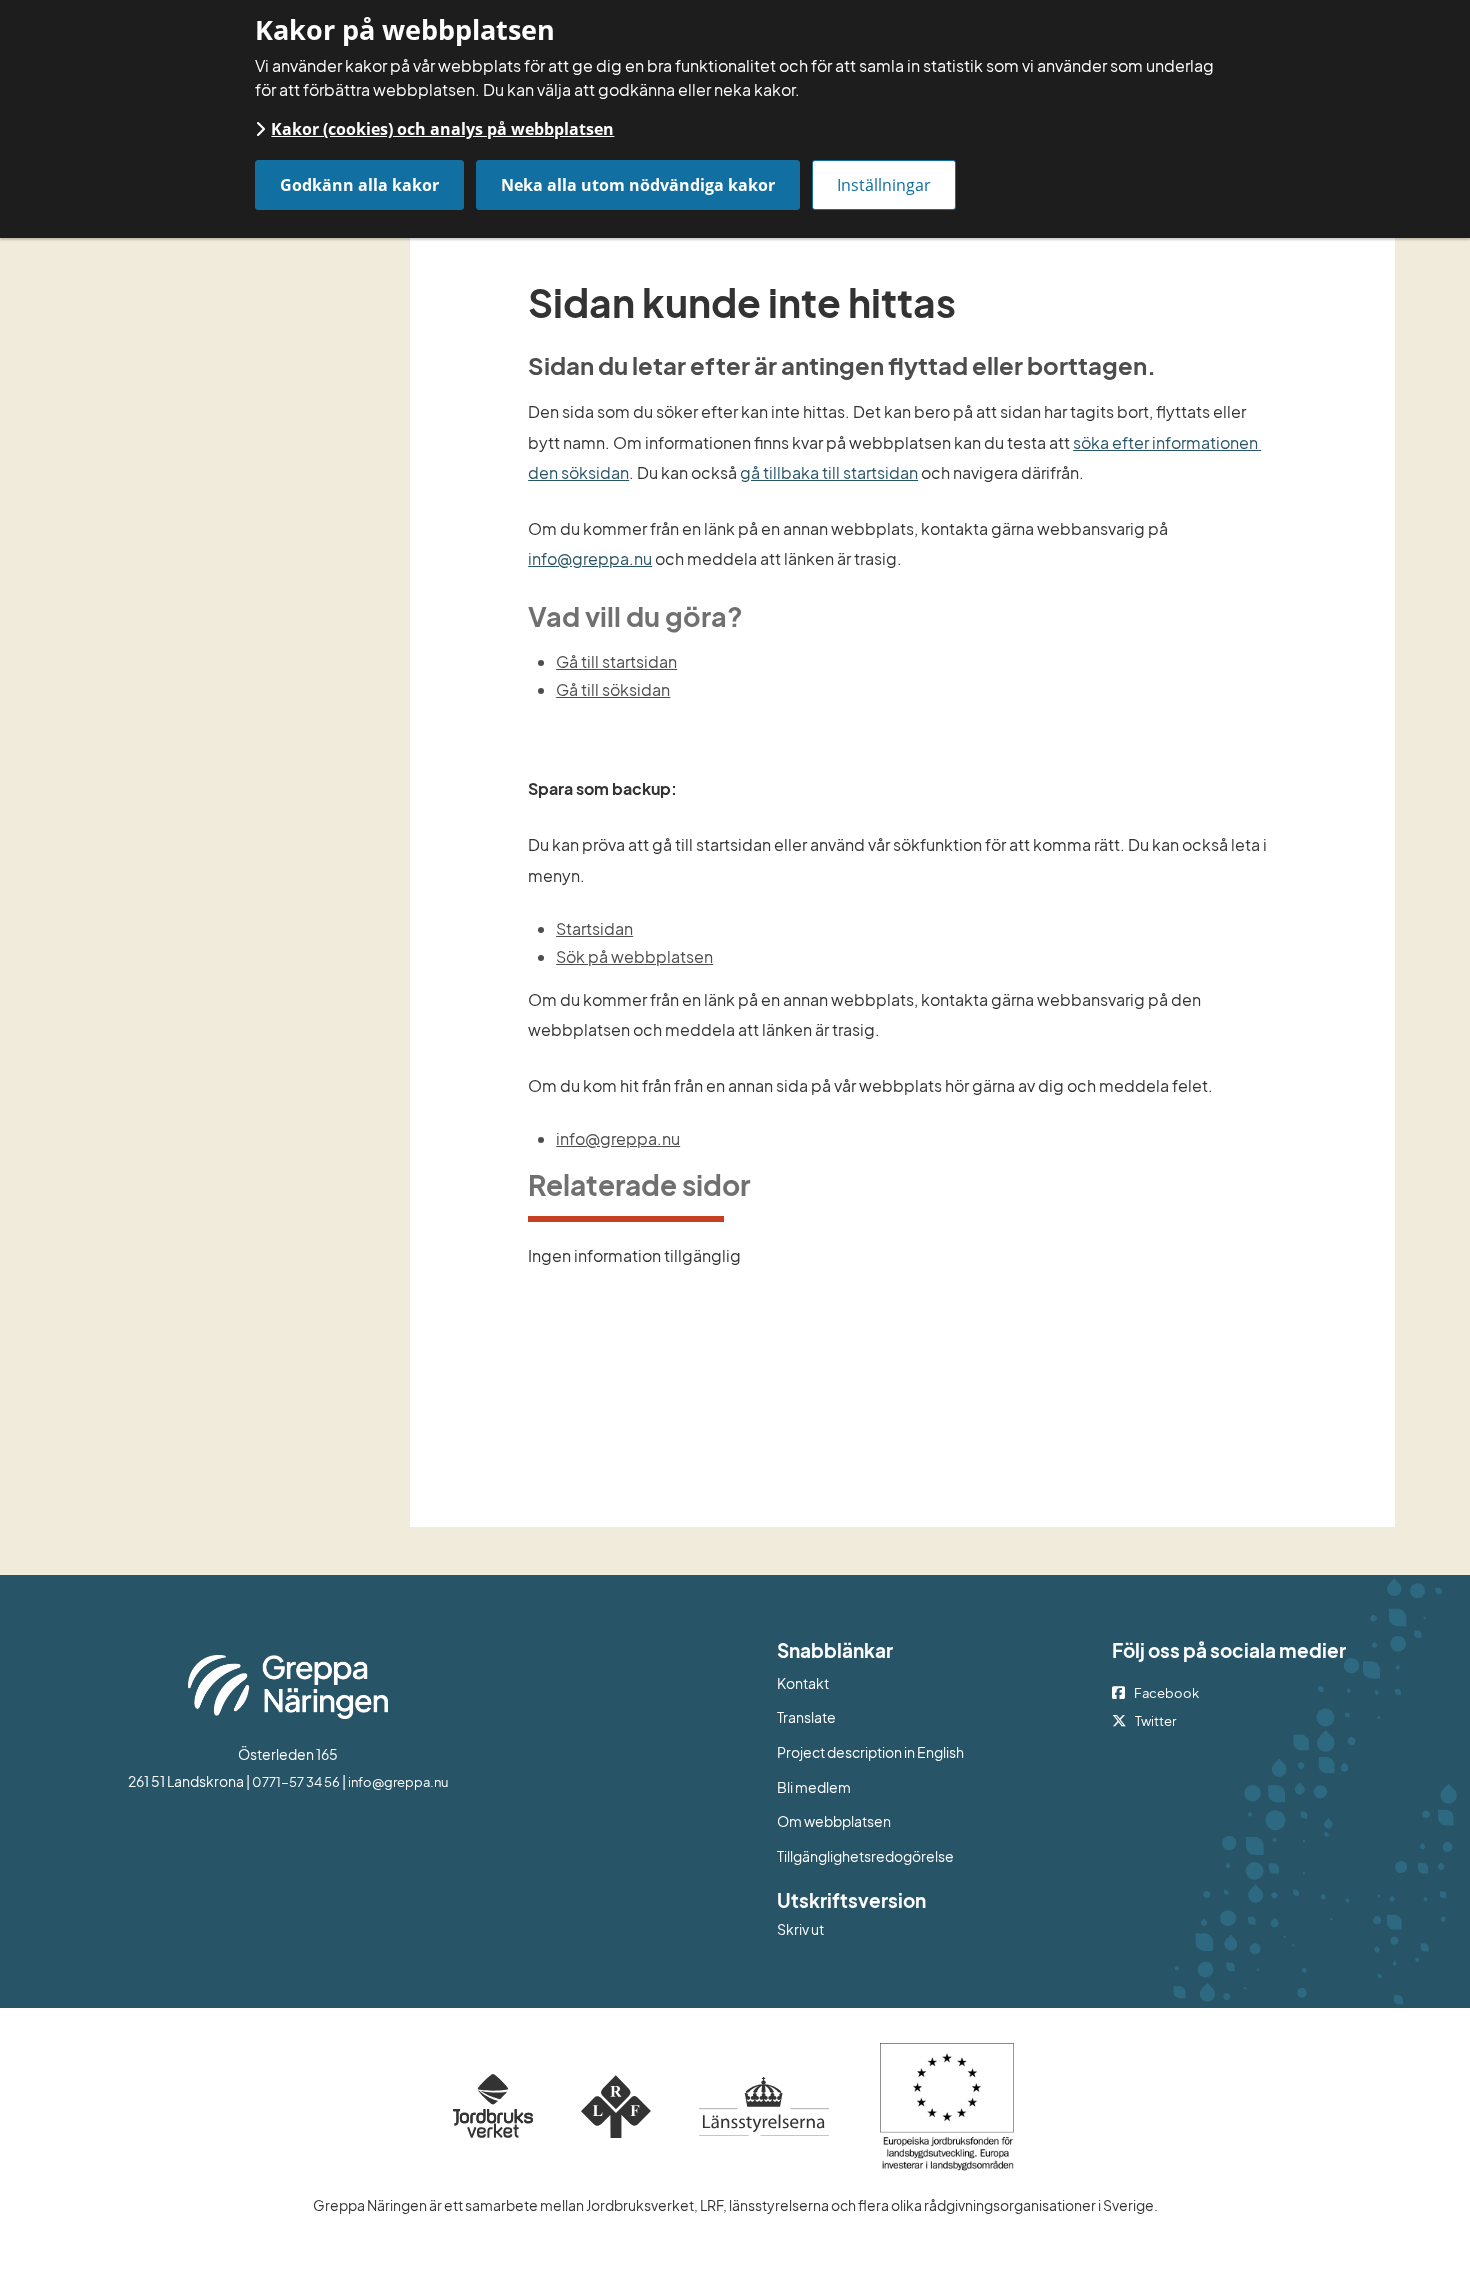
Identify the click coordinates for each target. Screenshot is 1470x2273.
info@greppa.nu (590, 558)
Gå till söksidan (613, 689)
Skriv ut (800, 1929)
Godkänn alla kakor (359, 185)
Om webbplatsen (834, 1821)
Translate (888, 1716)
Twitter (1155, 1721)
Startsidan (594, 928)
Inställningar (884, 185)
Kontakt (803, 1683)
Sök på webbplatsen (634, 956)
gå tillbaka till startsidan (829, 472)
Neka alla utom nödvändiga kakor (638, 185)
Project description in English (870, 1752)
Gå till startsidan (616, 661)
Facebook (1166, 1693)
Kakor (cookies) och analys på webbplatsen (442, 129)
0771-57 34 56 (296, 1782)
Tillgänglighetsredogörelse (865, 1856)
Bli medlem (814, 1787)
